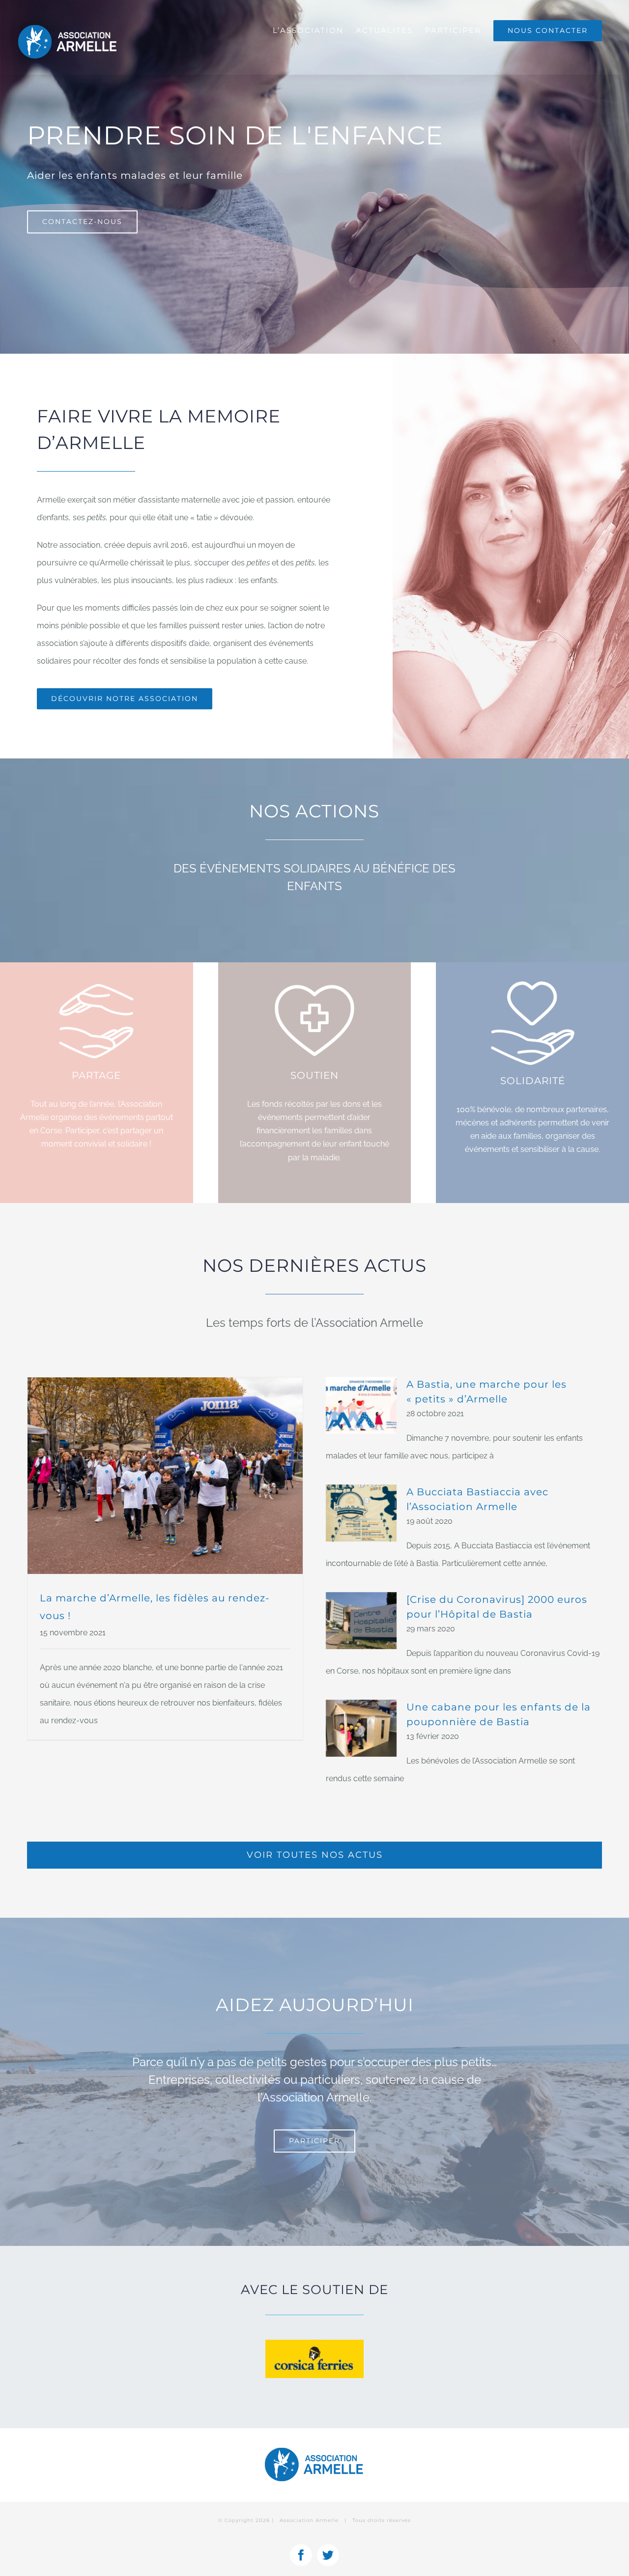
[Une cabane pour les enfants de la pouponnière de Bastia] (361, 1728)
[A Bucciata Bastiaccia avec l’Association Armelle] (361, 1513)
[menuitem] (308, 30)
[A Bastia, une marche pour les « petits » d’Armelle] (361, 1405)
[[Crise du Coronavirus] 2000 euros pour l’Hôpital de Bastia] (361, 1621)
